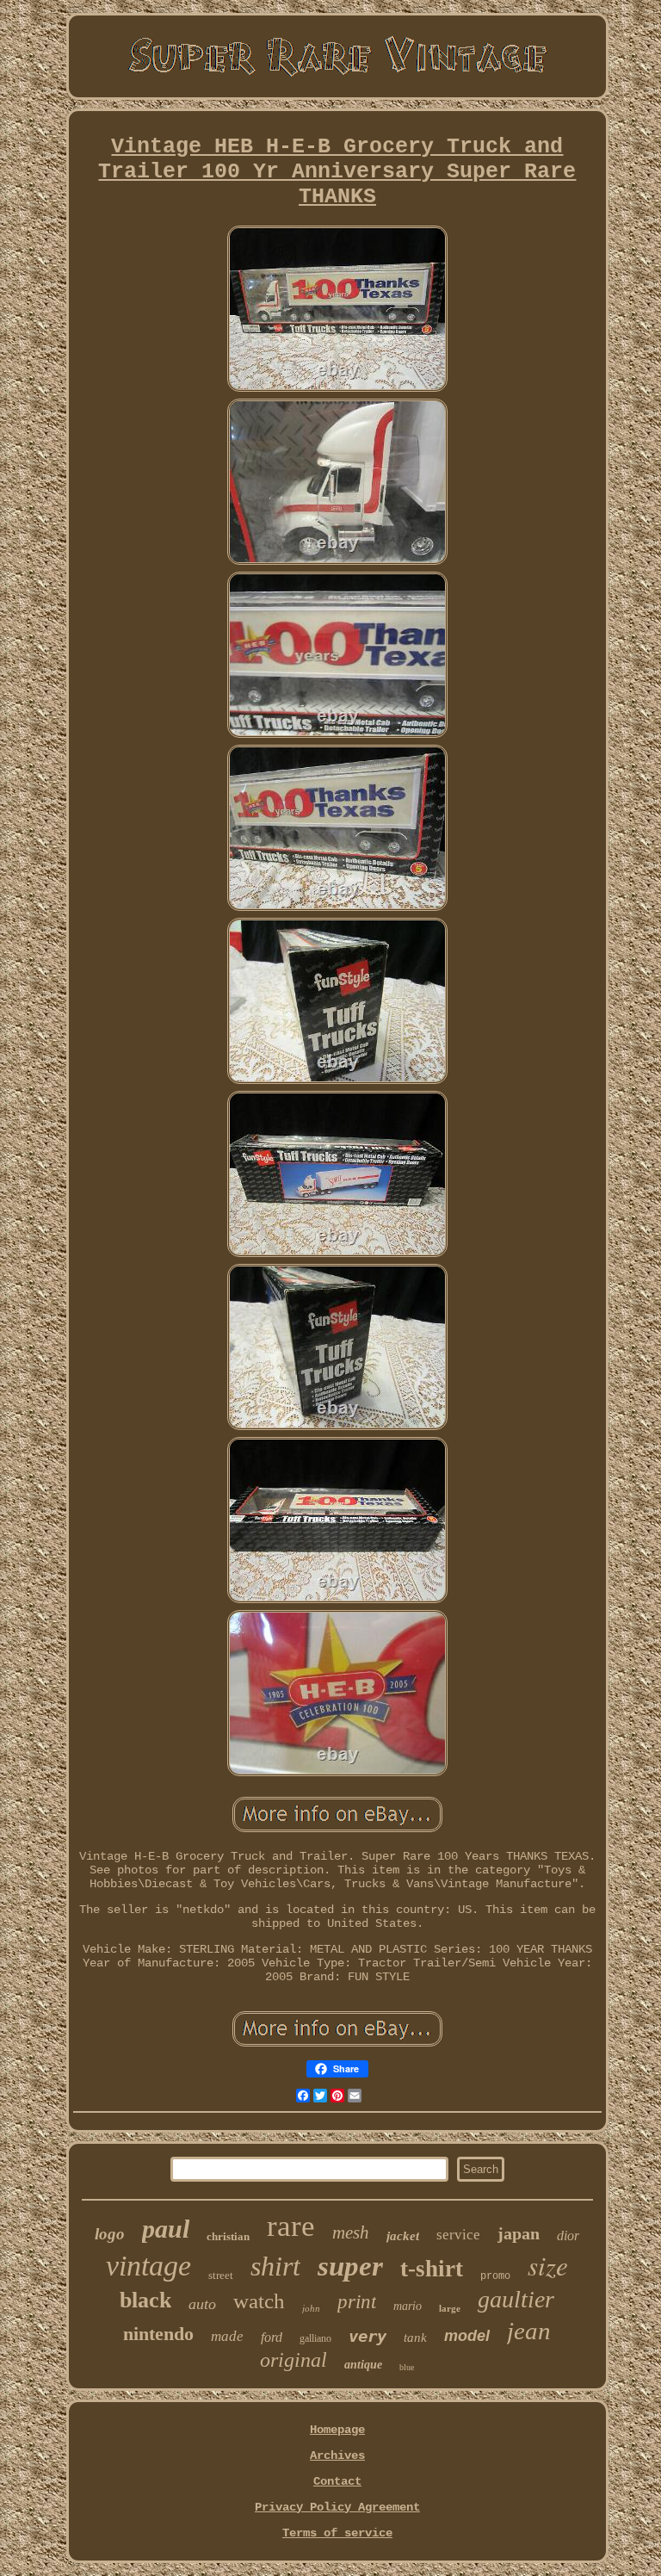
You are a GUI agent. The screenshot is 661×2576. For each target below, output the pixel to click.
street (221, 2275)
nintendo (158, 2334)
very (368, 2336)
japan (519, 2233)
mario (408, 2306)
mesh (351, 2232)
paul (166, 2229)
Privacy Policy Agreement (337, 2507)
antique (363, 2365)
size (548, 2265)
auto (202, 2304)
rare (291, 2226)
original (293, 2360)
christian (228, 2236)
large (450, 2308)
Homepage (337, 2430)
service (458, 2235)
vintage (148, 2266)
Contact (337, 2481)
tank (415, 2338)
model (467, 2336)
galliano (315, 2338)
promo (495, 2276)
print (357, 2302)
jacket (403, 2236)
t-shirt (432, 2269)
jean (529, 2331)
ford (272, 2337)
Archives (337, 2455)
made (227, 2336)
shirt (275, 2266)
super (350, 2266)
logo (110, 2234)
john (311, 2308)
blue (407, 2367)
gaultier (516, 2299)
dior (568, 2235)
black (145, 2300)
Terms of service (337, 2533)
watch (259, 2301)
